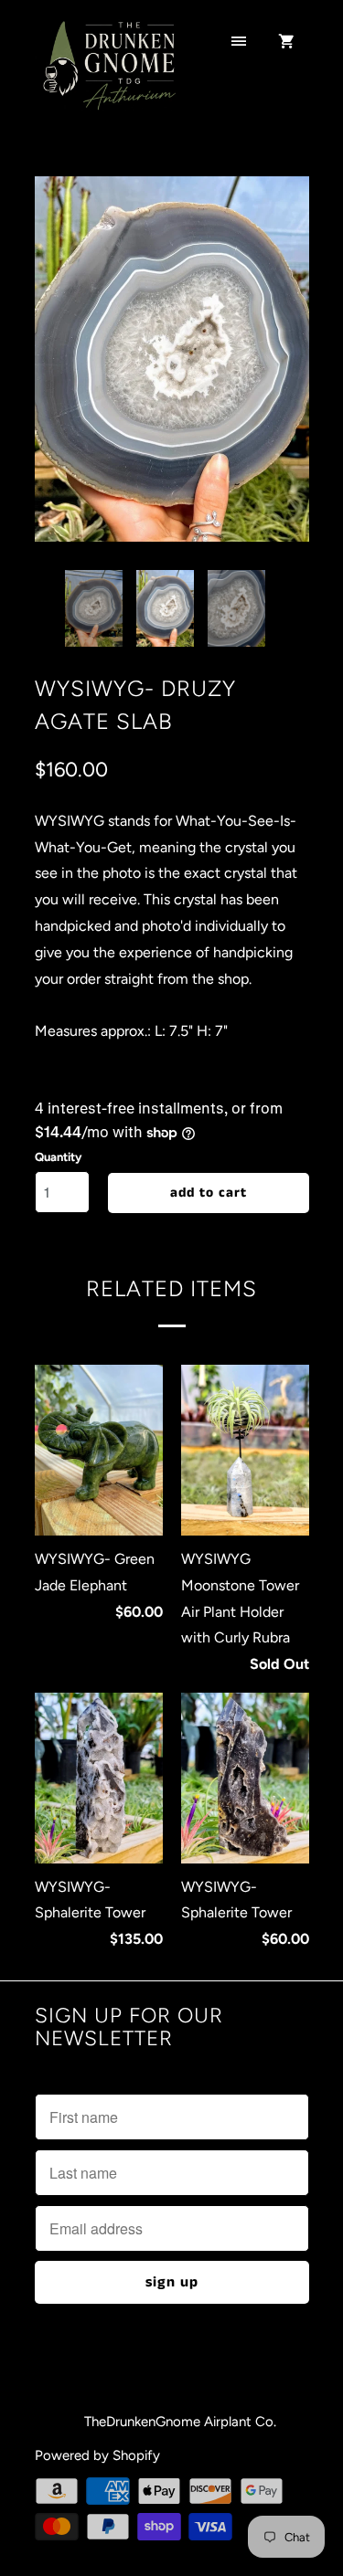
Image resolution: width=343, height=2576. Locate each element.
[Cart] (286, 43)
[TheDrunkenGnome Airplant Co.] (108, 76)
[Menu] (239, 43)
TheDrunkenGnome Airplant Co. (180, 2422)
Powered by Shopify (97, 2455)
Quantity (58, 1157)
